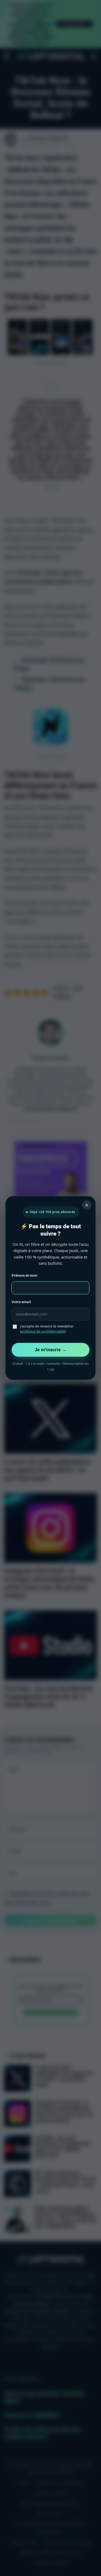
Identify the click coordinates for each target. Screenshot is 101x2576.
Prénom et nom (24, 1275)
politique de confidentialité (43, 1331)
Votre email (21, 1302)
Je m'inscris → (51, 1350)
